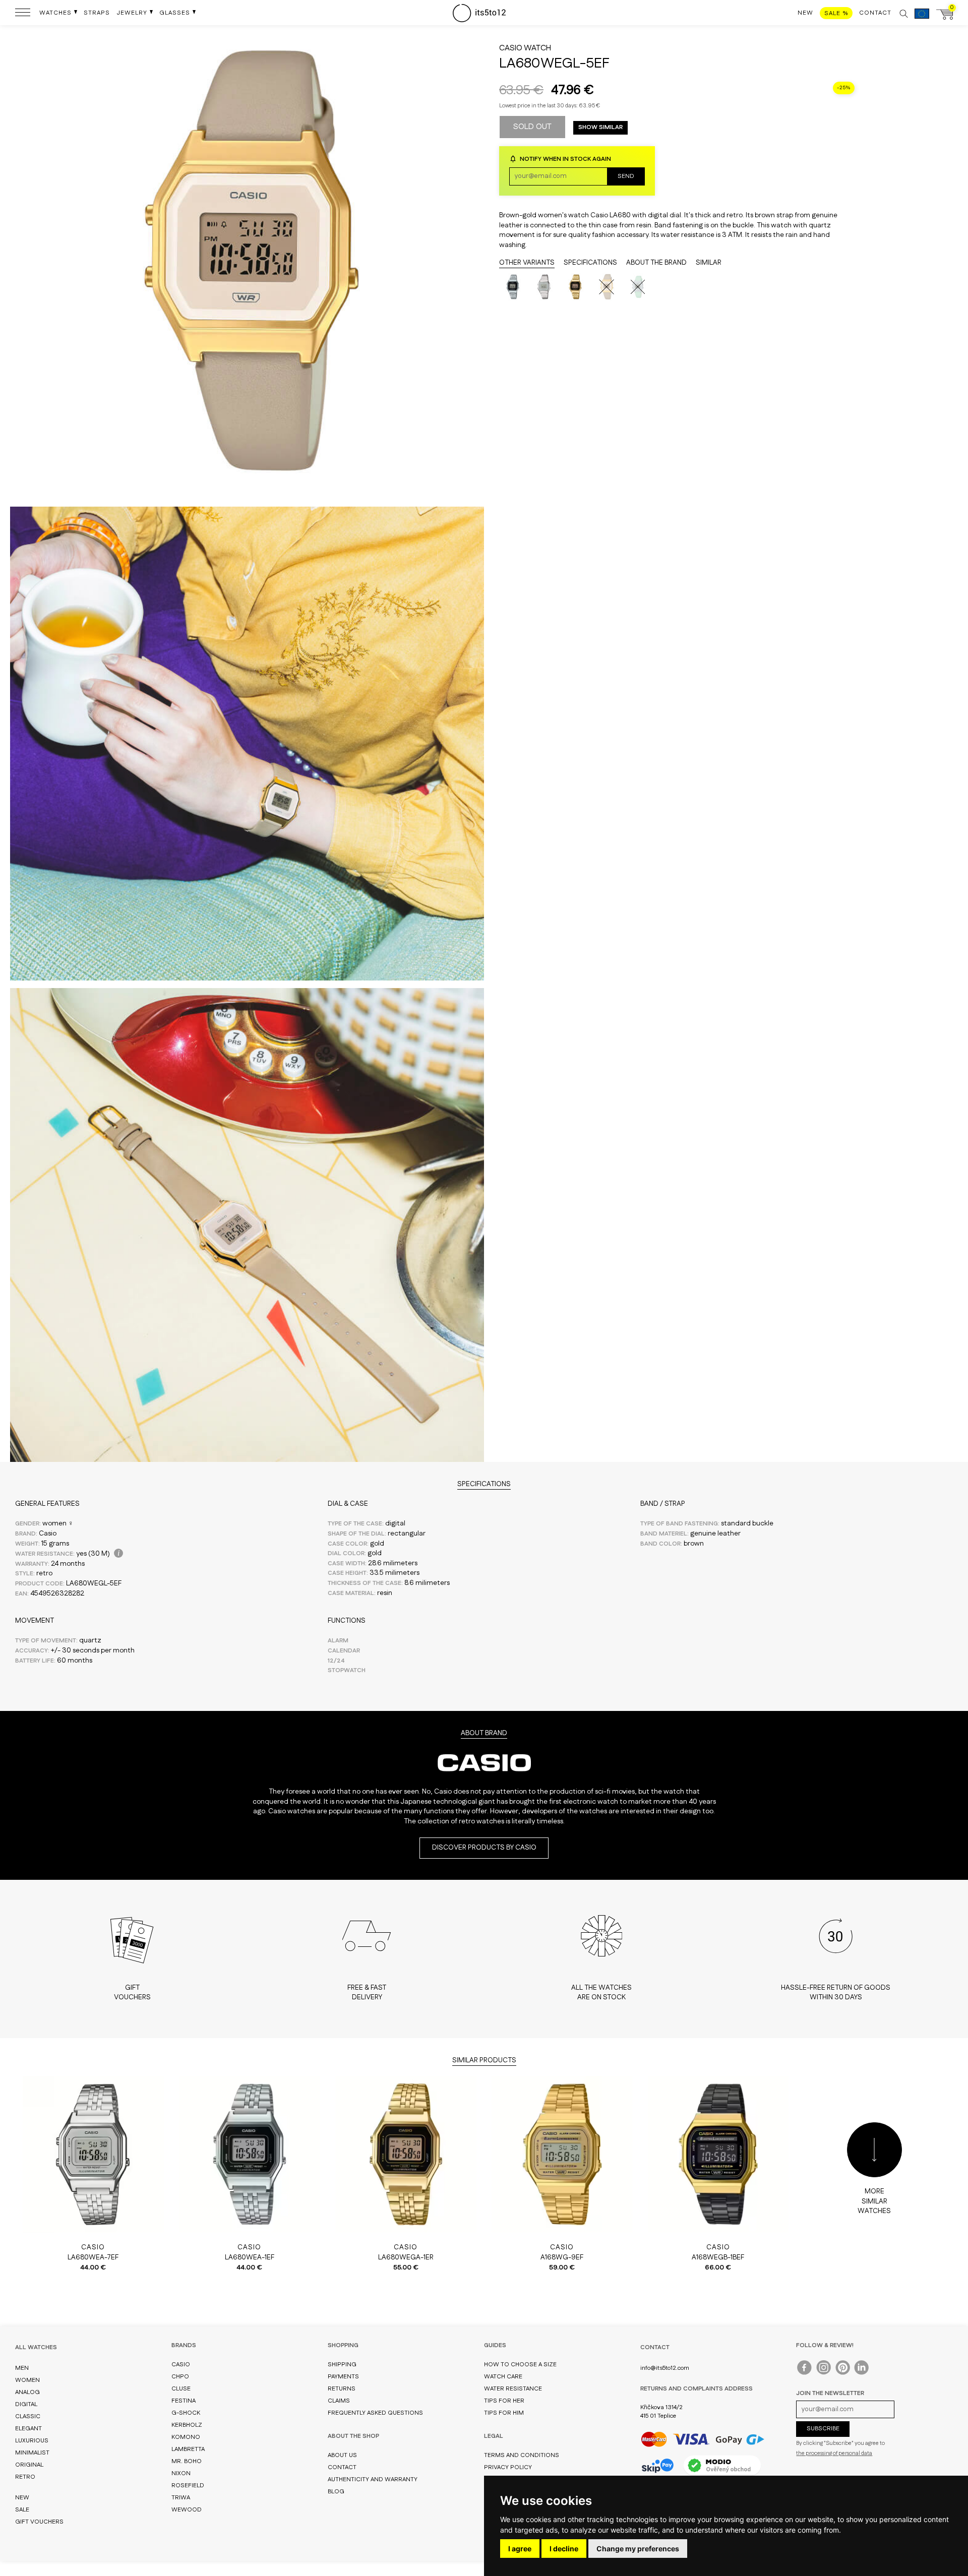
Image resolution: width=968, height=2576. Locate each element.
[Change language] (922, 19)
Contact (342, 2467)
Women (27, 2380)
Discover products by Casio (484, 1848)
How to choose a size (520, 2365)
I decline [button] (564, 2549)
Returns (342, 2389)
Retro (25, 2477)
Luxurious (32, 2441)
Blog (336, 2492)
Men (22, 2368)
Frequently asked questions (375, 2413)
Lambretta (188, 2449)
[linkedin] (862, 2370)
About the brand (656, 263)
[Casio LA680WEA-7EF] (544, 287)
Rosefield (188, 2486)
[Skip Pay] (657, 2466)
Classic (28, 2416)
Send (626, 176)
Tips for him (504, 2413)
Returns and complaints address (697, 2389)
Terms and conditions (522, 2455)
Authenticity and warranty (373, 2479)
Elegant (28, 2429)
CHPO (180, 2377)
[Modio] (722, 2465)
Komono (186, 2437)
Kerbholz (187, 2425)
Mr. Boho (187, 2461)
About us (342, 2455)
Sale (22, 2510)
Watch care (503, 2377)
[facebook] (805, 2370)
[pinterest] (843, 2370)
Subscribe (823, 2429)
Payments (343, 2377)
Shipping (342, 2365)
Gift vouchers (39, 2522)
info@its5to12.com (665, 2368)
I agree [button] (520, 2549)
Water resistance (513, 2389)
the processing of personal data (834, 2454)
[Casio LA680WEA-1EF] (513, 287)
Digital (26, 2404)
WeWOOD (187, 2510)
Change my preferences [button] (638, 2549)
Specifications (590, 263)
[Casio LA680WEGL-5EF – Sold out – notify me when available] (607, 287)
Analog (27, 2392)
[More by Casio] (484, 1782)
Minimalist (32, 2453)
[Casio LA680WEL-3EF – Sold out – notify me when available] (638, 287)
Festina (184, 2401)
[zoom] (247, 497)
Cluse (181, 2389)
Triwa (181, 2498)
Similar (709, 263)
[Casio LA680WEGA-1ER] (575, 287)
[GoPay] (703, 2439)
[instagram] (824, 2370)
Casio (511, 48)
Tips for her (504, 2401)
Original (29, 2465)
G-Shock (186, 2413)
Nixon (181, 2473)
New (22, 2498)
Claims (339, 2401)
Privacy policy (508, 2467)
